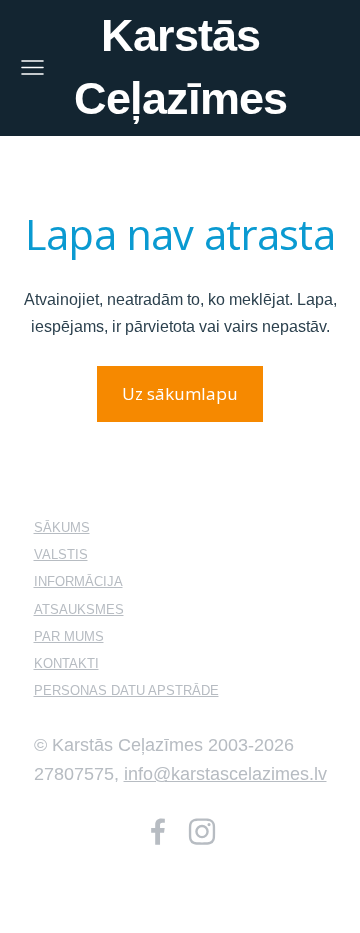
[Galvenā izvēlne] (32, 67)
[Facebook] (158, 831)
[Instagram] (202, 831)
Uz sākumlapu (180, 393)
